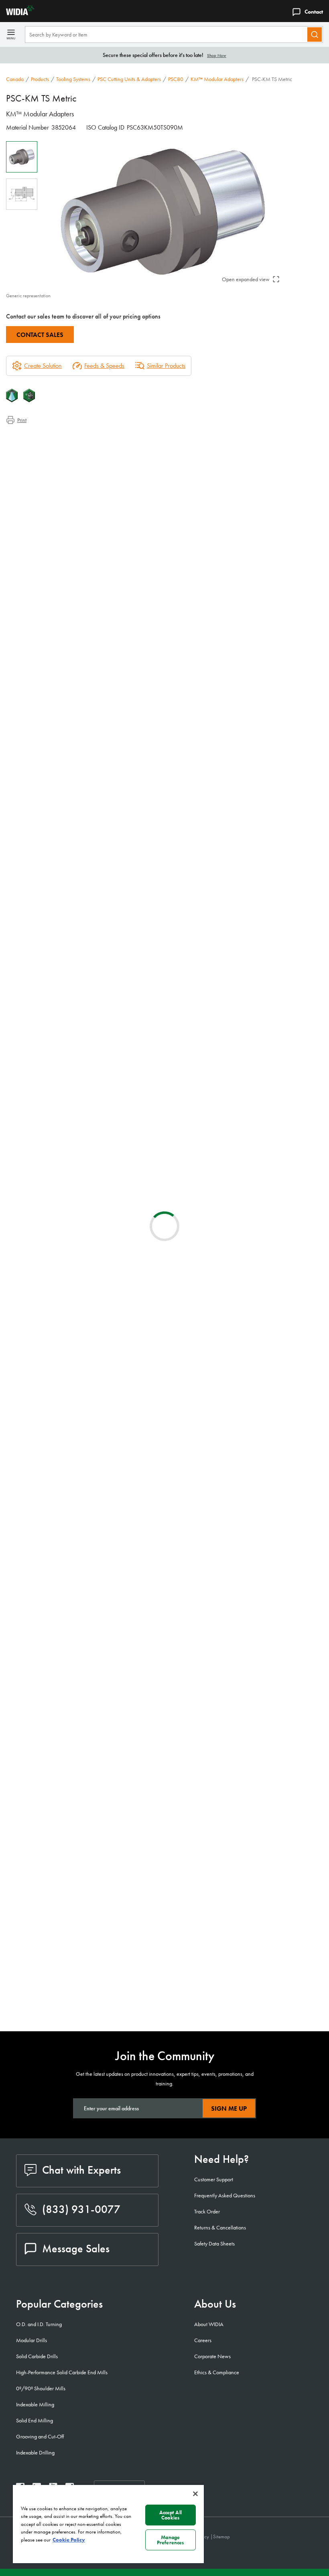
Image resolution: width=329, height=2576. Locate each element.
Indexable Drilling (35, 2452)
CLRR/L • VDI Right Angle (106, 1326)
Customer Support (214, 2179)
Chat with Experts (81, 2170)
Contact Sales (40, 335)
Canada (15, 79)
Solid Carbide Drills (37, 2356)
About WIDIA (209, 2324)
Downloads (36, 457)
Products (40, 79)
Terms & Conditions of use (227, 980)
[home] (17, 13)
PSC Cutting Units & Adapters (129, 79)
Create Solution (156, 918)
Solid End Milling (35, 2420)
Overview (34, 437)
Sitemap (221, 2536)
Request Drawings (27, 1044)
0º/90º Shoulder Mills (41, 2388)
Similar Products (166, 366)
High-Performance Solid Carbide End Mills (62, 2372)
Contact (314, 12)
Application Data (42, 447)
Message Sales (76, 2248)
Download (293, 979)
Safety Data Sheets (214, 2243)
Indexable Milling (35, 2404)
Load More (165, 1900)
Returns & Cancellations (220, 2227)
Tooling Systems (73, 79)
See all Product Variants (284, 873)
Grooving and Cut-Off (40, 2436)
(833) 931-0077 (81, 2209)
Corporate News (212, 2356)
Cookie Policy (69, 2540)
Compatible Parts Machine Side (60, 466)
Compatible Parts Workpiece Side (63, 476)
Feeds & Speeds (104, 366)
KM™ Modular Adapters (217, 79)
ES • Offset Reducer (97, 1466)
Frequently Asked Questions (225, 2195)
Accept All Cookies (171, 2515)
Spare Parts (36, 486)
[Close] (195, 2494)
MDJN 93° (85, 1854)
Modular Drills (31, 2340)
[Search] (315, 34)
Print (22, 420)
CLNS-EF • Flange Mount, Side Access (121, 1375)
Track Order (207, 2211)
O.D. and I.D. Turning (39, 2324)
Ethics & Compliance (217, 2372)
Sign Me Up (229, 2108)
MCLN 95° (85, 1757)
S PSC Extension (91, 1181)
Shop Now (217, 55)
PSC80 (176, 79)
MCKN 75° (85, 1563)
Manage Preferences (170, 2540)
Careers (203, 2340)
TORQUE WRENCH (96, 1995)
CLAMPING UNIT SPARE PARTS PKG (119, 1954)
